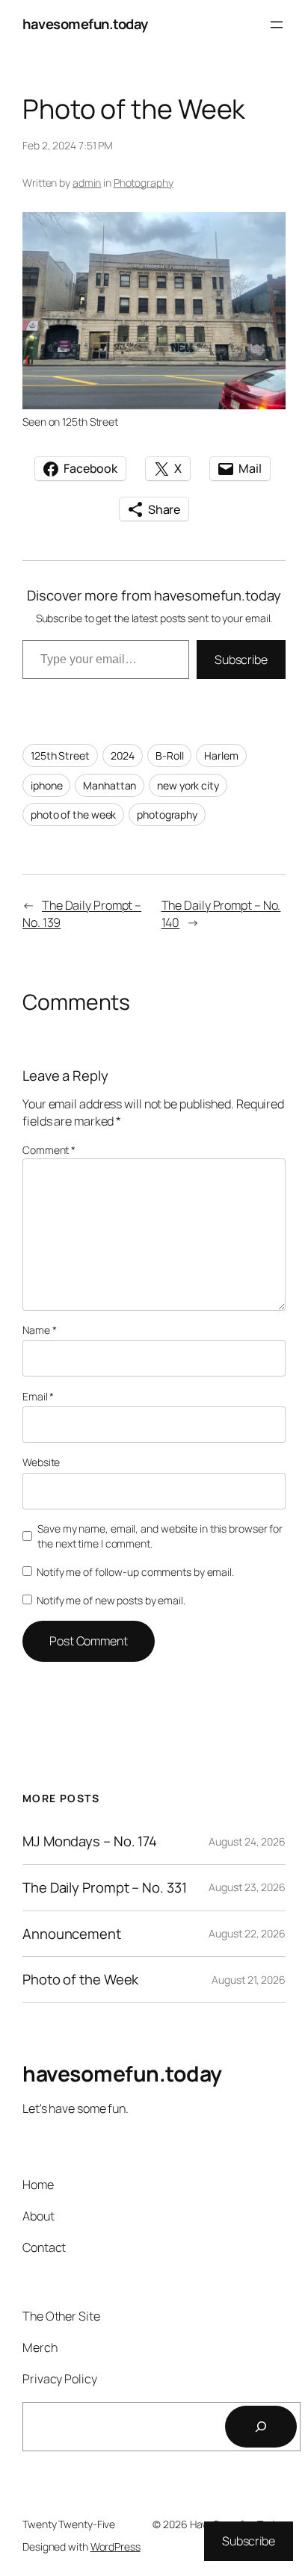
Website (41, 1462)
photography (167, 814)
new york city (188, 785)
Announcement (72, 1934)
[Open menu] (277, 25)
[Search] (261, 2427)
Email (38, 1396)
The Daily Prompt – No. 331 (104, 1888)
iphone (46, 785)
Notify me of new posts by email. (111, 1600)
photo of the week (73, 814)
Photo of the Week (80, 1980)
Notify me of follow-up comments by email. (135, 1572)
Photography (144, 183)
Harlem (221, 755)
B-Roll (169, 755)
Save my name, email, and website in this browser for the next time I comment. (160, 1536)
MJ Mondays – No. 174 (90, 1841)
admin (87, 183)
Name (39, 1330)
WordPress (115, 2546)
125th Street (60, 755)
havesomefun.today (85, 24)
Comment (49, 1150)
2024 (123, 755)
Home (38, 2185)
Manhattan (110, 785)
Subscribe (241, 659)
